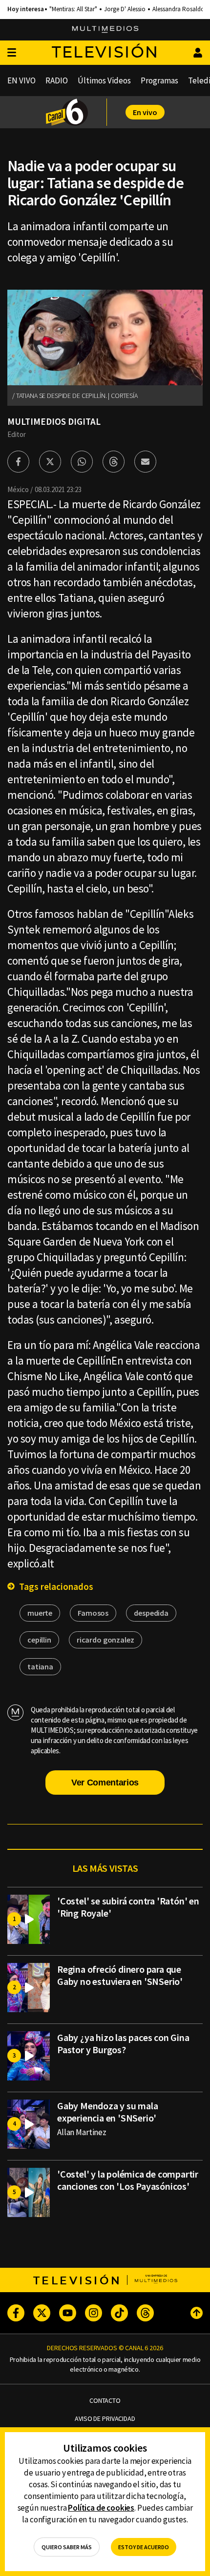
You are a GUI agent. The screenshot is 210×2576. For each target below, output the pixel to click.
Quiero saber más (67, 2547)
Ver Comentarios (105, 1783)
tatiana (40, 1666)
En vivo (145, 112)
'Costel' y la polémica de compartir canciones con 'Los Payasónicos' (128, 2180)
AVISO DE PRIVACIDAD (105, 2419)
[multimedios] (105, 30)
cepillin (39, 1640)
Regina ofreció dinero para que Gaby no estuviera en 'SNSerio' (120, 1975)
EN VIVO (21, 80)
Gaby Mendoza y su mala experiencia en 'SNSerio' (108, 2112)
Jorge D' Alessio (125, 9)
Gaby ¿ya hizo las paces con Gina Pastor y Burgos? (123, 2043)
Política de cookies (101, 2508)
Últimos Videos (104, 80)
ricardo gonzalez (105, 1640)
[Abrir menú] (12, 53)
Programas (159, 80)
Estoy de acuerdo (144, 2547)
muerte (40, 1613)
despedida (151, 1613)
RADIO (57, 80)
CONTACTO (105, 2401)
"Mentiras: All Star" (73, 9)
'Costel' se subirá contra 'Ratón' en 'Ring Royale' (128, 1907)
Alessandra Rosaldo (178, 9)
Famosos (93, 1613)
